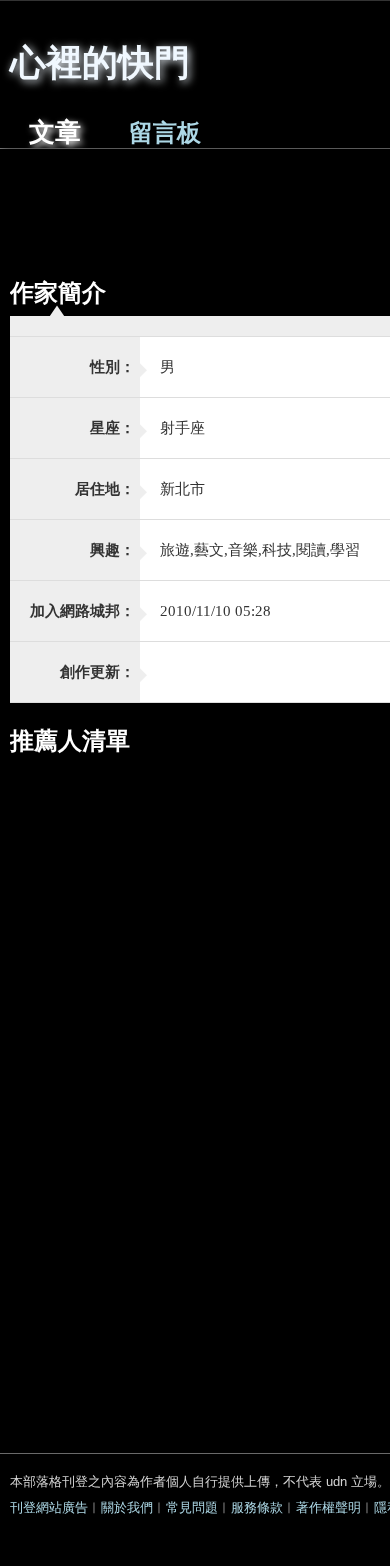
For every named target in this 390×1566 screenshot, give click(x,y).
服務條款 (257, 1507)
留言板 (165, 133)
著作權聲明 (328, 1507)
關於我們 (127, 1507)
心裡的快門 (100, 60)
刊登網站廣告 (49, 1507)
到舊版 (242, 69)
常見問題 (192, 1507)
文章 (55, 132)
